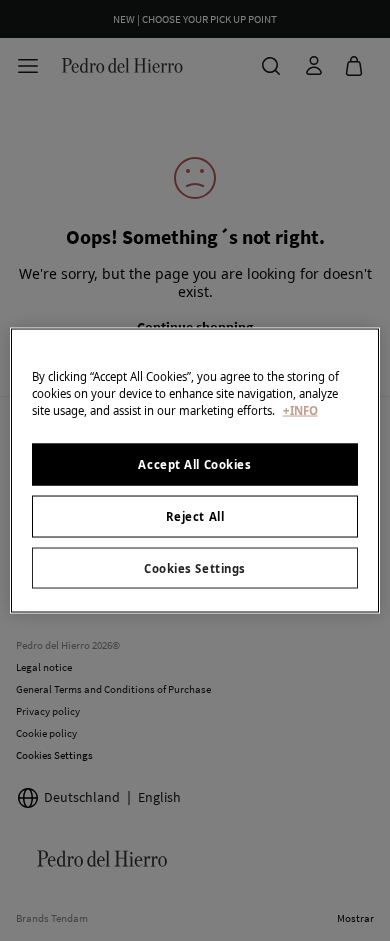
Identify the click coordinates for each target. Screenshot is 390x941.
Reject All (195, 515)
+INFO (300, 409)
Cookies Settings (195, 567)
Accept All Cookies (194, 463)
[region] (195, 470)
